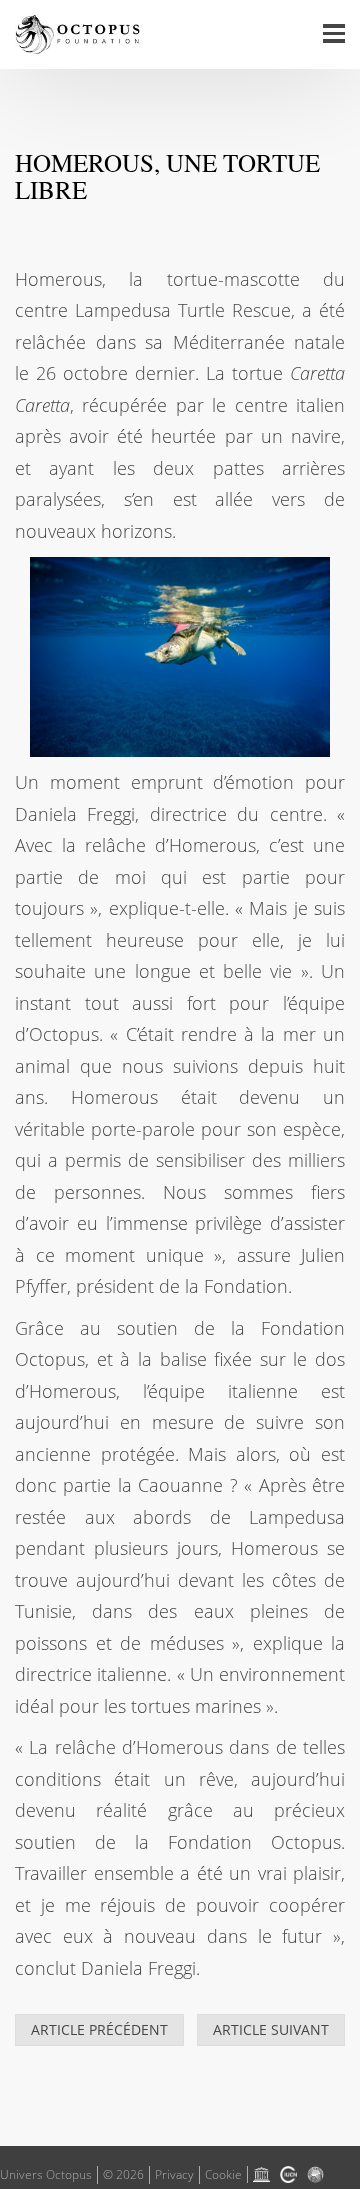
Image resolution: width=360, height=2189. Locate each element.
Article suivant (271, 2029)
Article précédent (99, 2029)
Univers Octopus (46, 2174)
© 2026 (123, 2174)
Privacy (174, 2174)
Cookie (223, 2174)
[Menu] (334, 34)
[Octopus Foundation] (77, 34)
